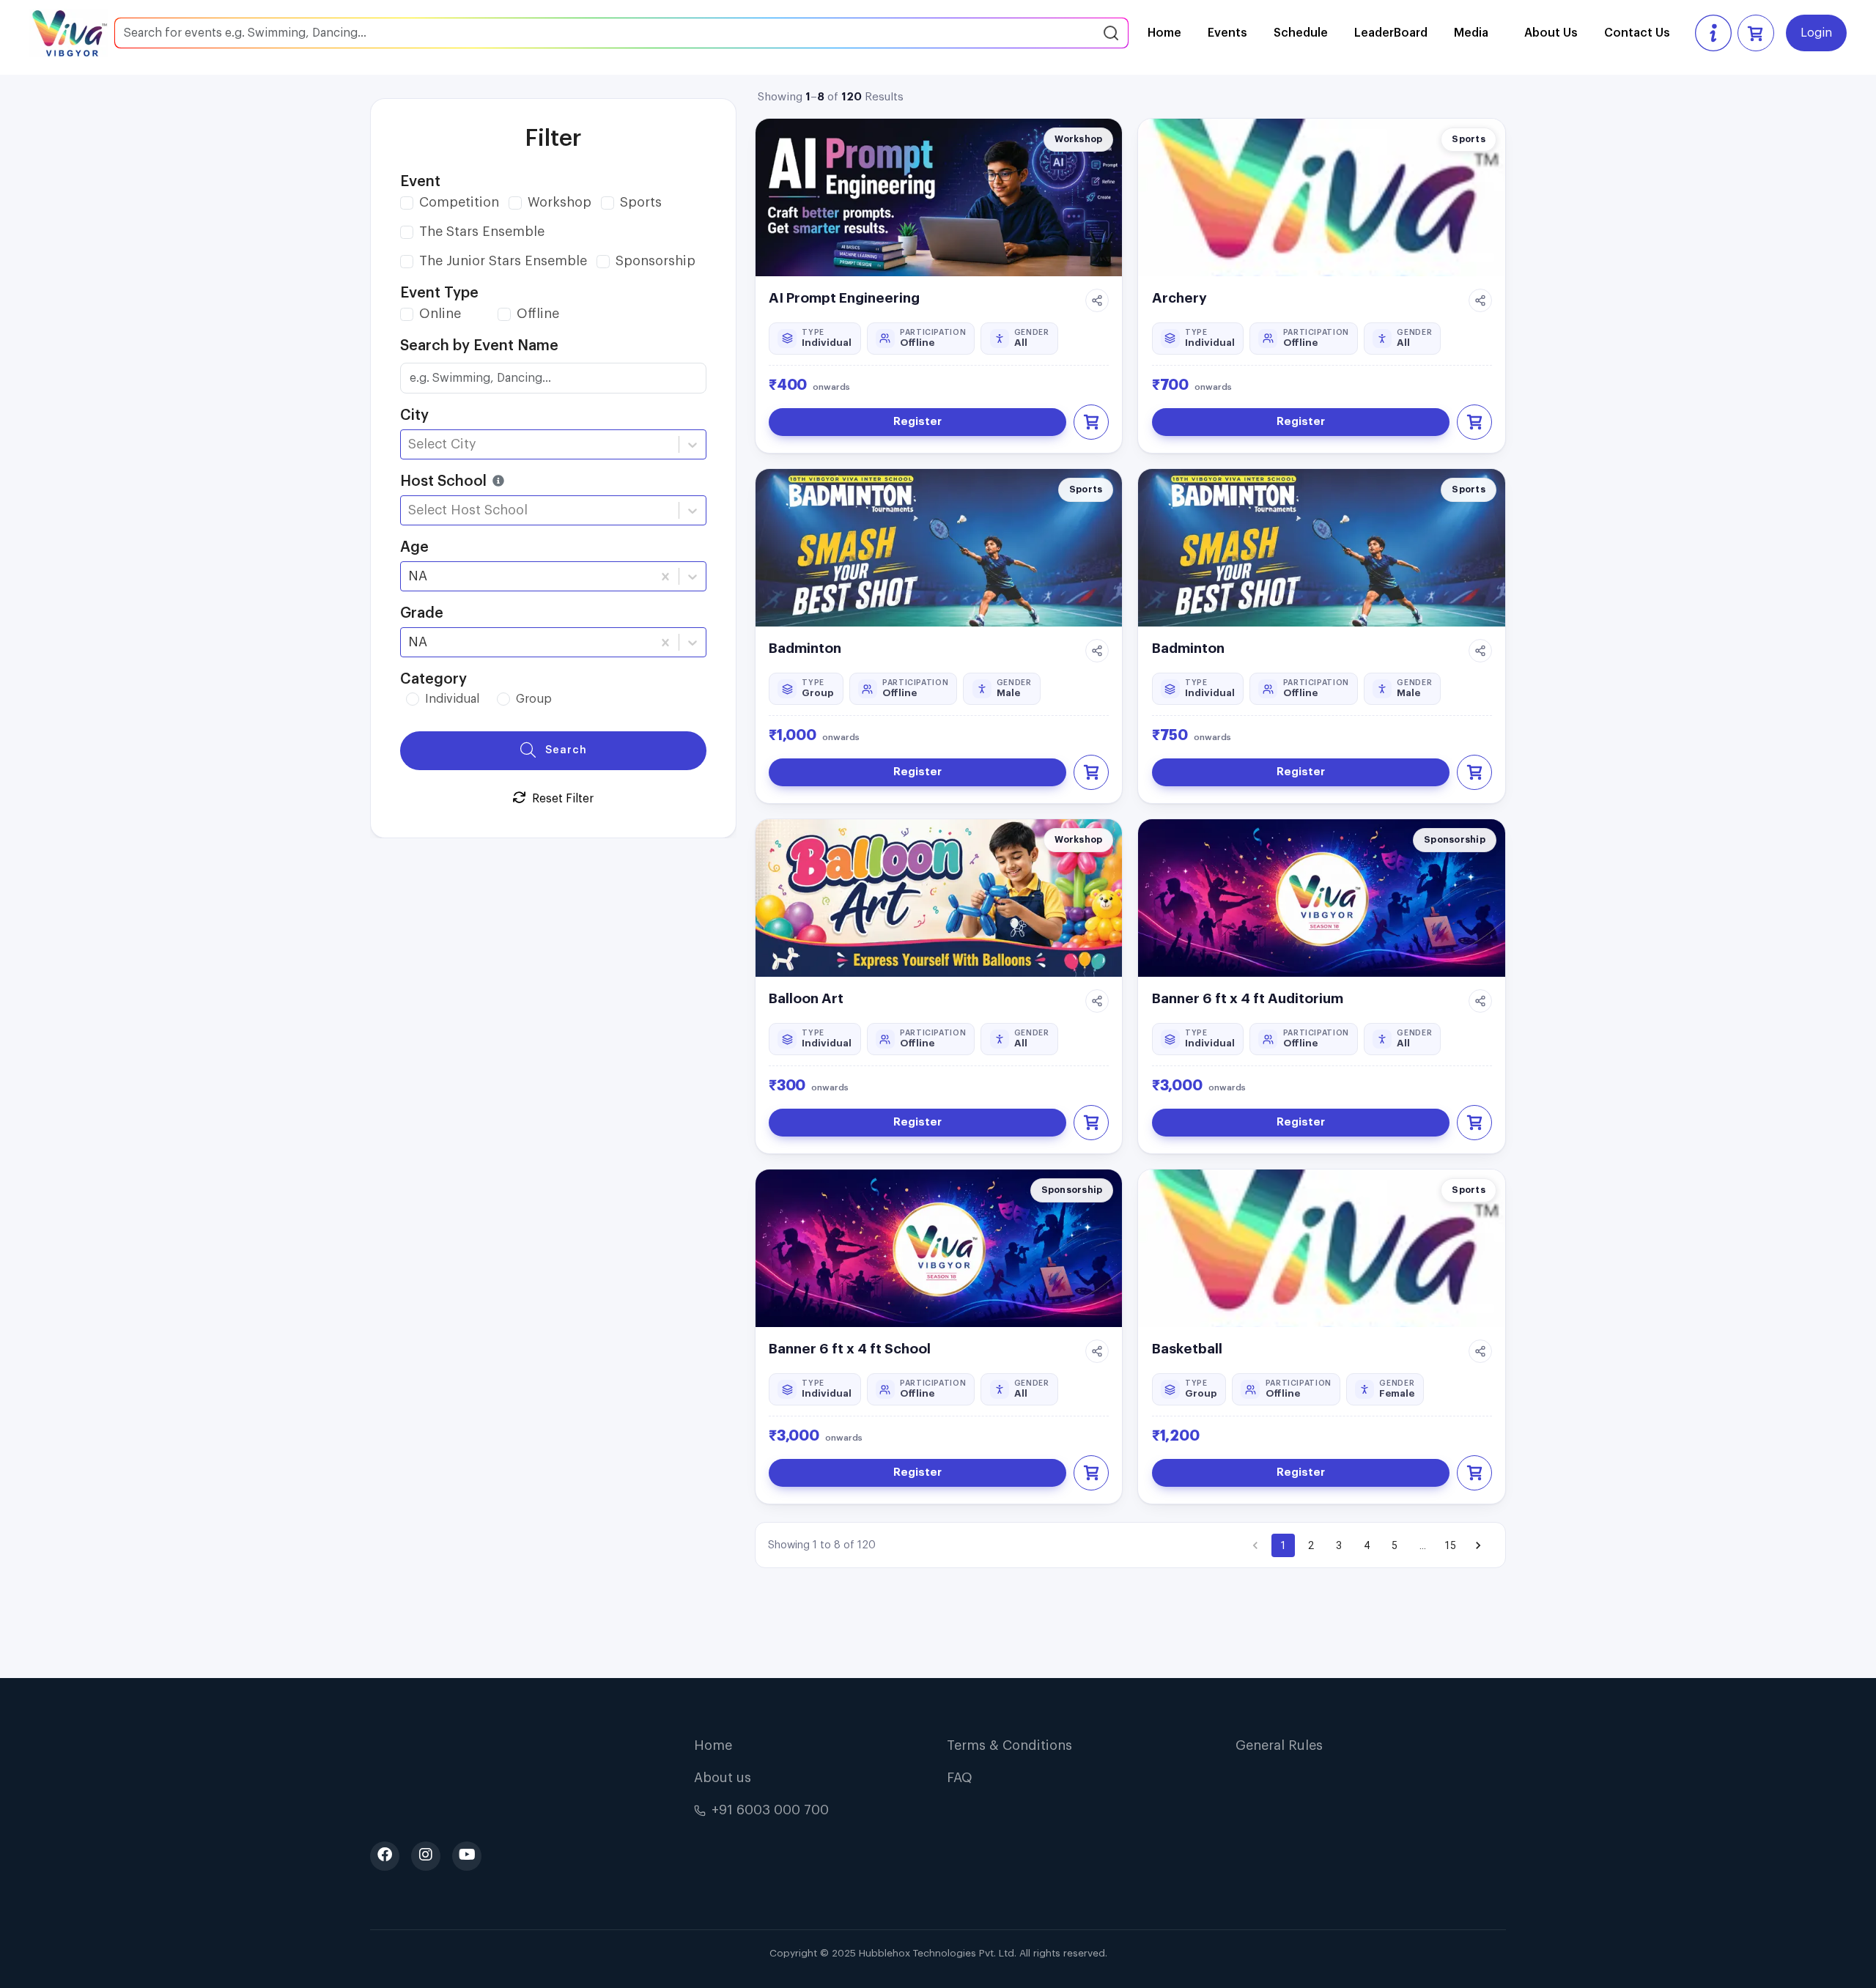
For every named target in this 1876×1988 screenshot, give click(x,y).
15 (1450, 1545)
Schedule (1301, 33)
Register (917, 422)
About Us (1551, 33)
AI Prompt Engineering (844, 298)
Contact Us (1637, 33)
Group (534, 699)
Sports (641, 202)
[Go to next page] (1478, 1545)
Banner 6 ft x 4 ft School (850, 1349)
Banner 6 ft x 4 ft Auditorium (1248, 998)
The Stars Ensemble (482, 232)
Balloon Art (806, 998)
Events (1227, 33)
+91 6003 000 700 (770, 1810)
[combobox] (410, 444)
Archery (1179, 298)
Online (440, 314)
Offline (538, 314)
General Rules (1279, 1745)
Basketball (1187, 1349)
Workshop (560, 202)
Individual (452, 699)
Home (1164, 33)
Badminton (805, 648)
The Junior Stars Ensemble (503, 261)
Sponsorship (656, 261)
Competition (459, 202)
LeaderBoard (1391, 33)
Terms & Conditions (1009, 1745)
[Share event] (1097, 300)
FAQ (960, 1778)
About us (723, 1778)
